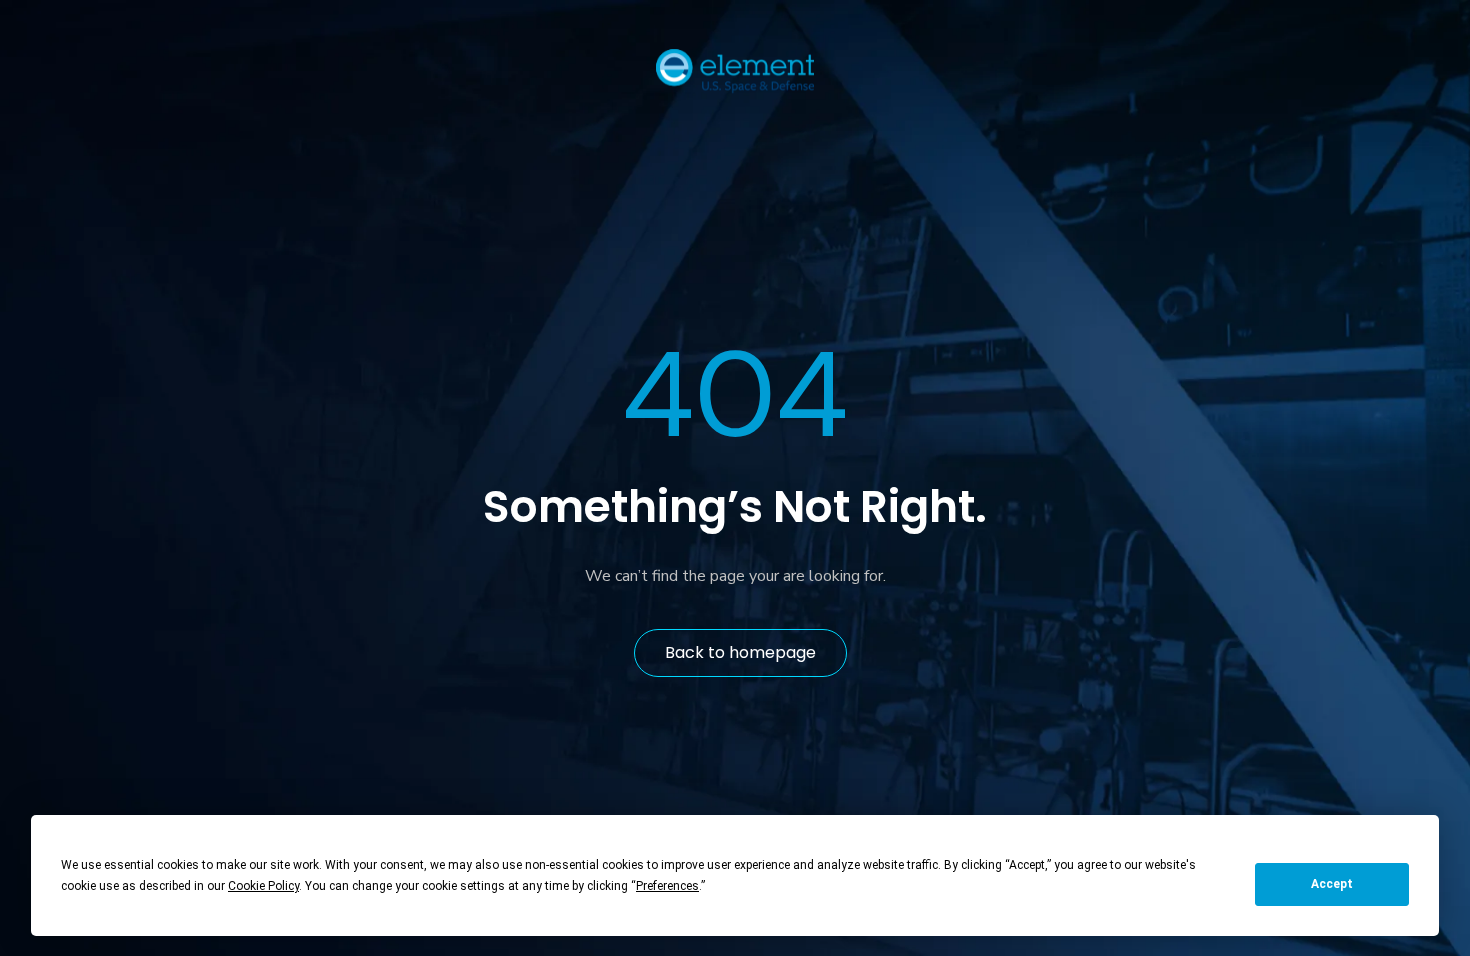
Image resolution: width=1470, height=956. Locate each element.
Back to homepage (740, 652)
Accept (1332, 884)
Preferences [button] (667, 886)
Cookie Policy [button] (263, 886)
